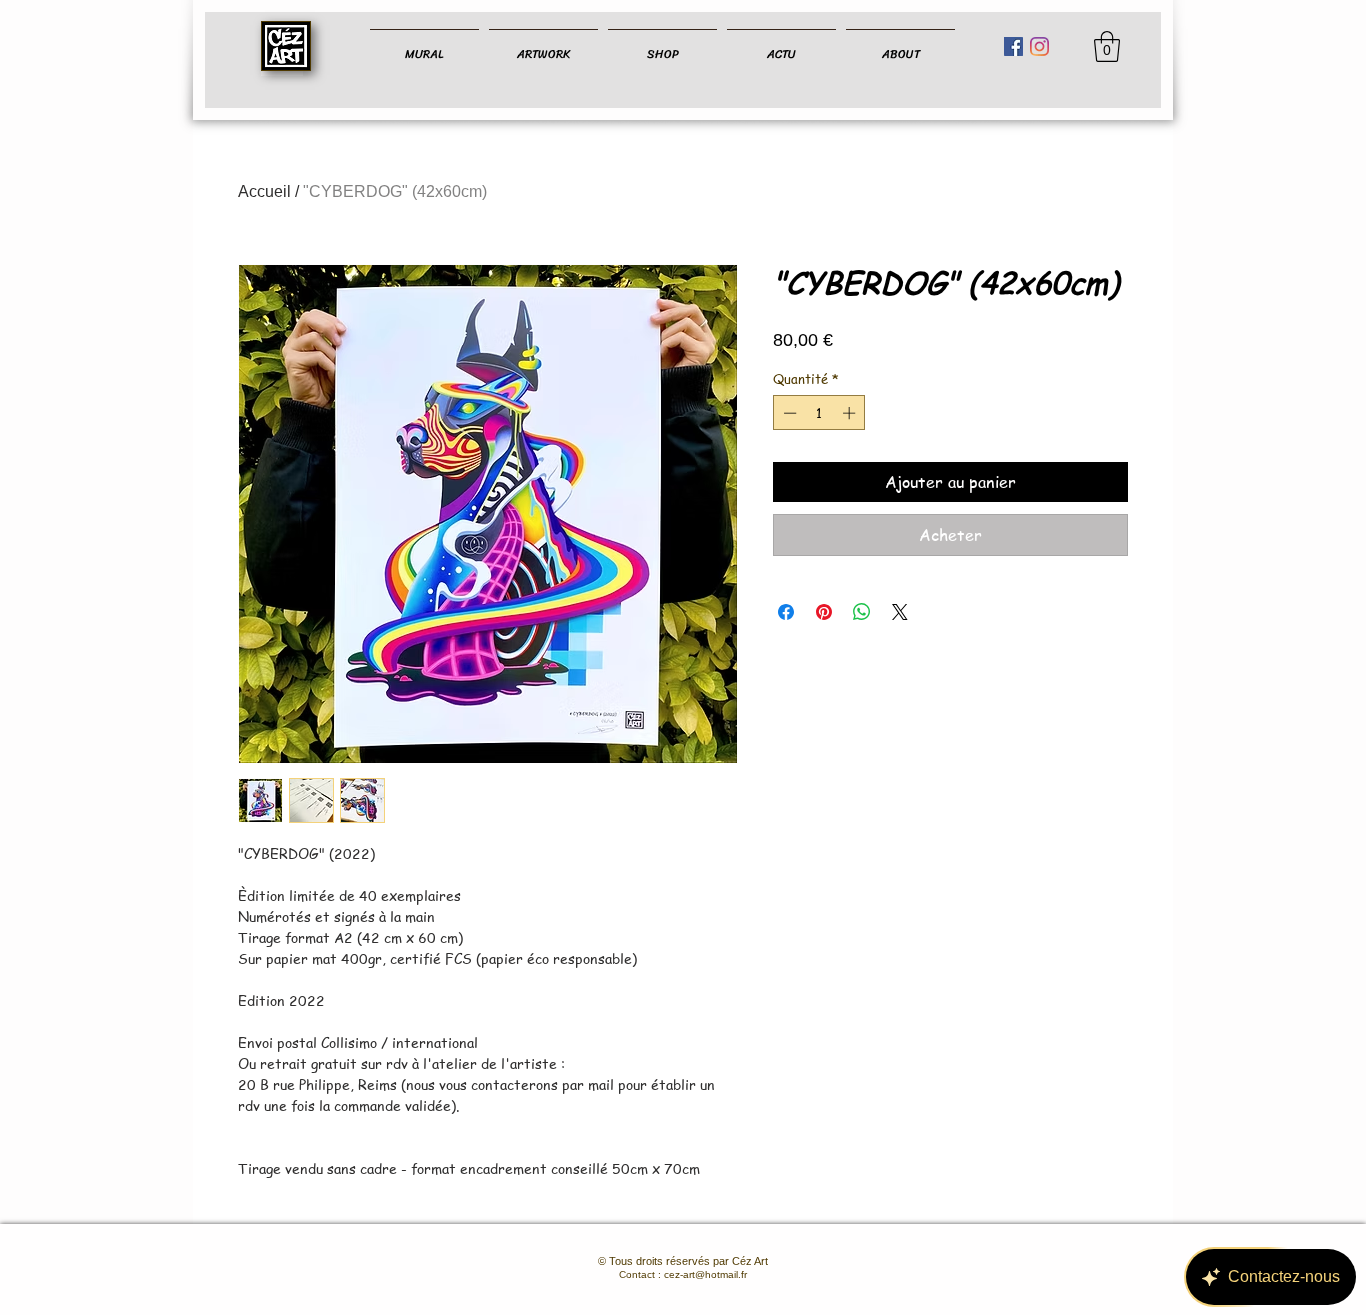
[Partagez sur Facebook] (786, 612)
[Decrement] (788, 413)
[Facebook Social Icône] (1013, 46)
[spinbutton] (819, 413)
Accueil (264, 191)
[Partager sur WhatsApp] (862, 612)
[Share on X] (900, 612)
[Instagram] (1039, 46)
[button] (1107, 46)
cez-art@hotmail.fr (705, 1274)
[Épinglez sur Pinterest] (824, 612)
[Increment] (851, 413)
